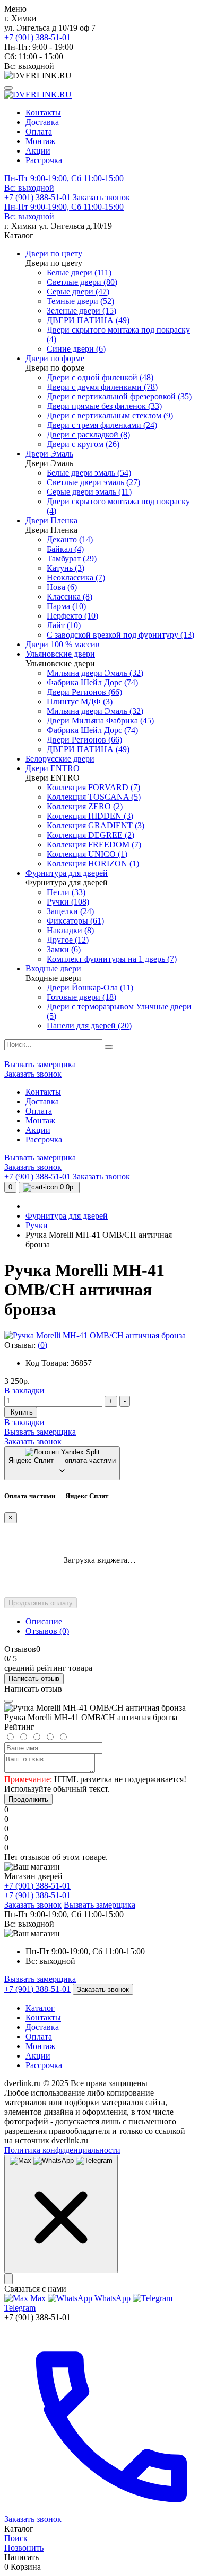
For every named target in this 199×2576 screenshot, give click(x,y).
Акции (38, 151)
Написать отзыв (34, 1679)
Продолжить (28, 1799)
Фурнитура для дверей (67, 1216)
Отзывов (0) (47, 1631)
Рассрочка (44, 160)
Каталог (40, 2008)
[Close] (8, 1701)
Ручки (37, 1225)
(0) (42, 1345)
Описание (44, 1621)
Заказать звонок (101, 197)
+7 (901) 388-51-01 (37, 37)
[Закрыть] (8, 2279)
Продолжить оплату (41, 1603)
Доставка (42, 122)
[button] (99, 183)
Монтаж (40, 141)
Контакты (43, 113)
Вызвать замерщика (40, 1064)
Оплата (39, 132)
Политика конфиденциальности (62, 2150)
